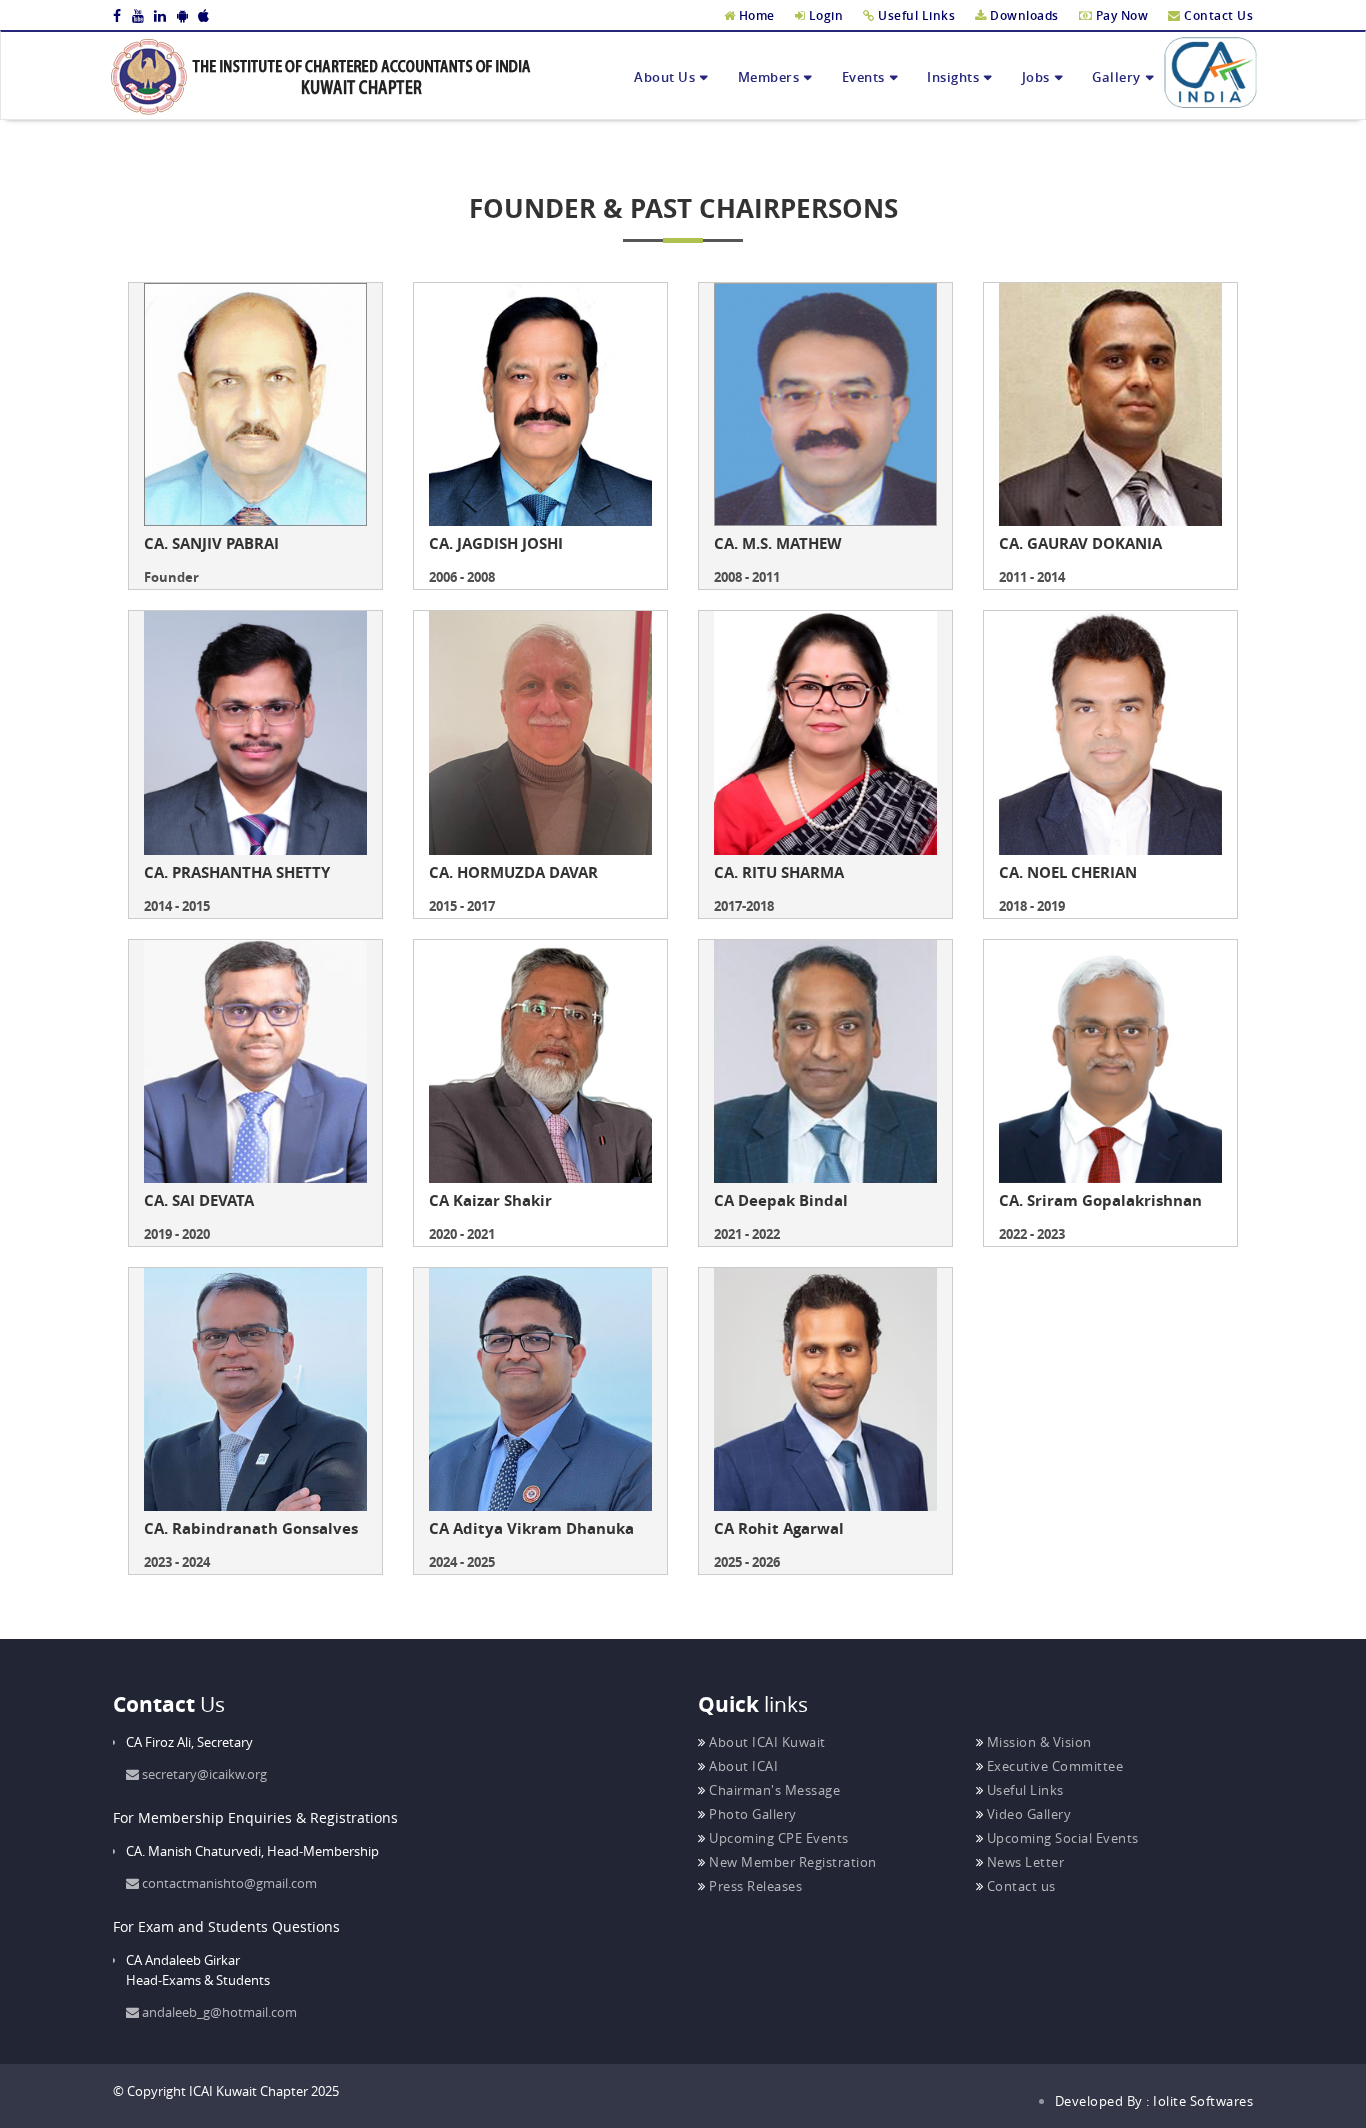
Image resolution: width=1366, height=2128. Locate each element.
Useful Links (915, 15)
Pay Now (1120, 15)
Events (863, 77)
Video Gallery (1027, 1814)
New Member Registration (791, 1862)
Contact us (1019, 1886)
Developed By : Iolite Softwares (1154, 2101)
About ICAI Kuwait (766, 1742)
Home (755, 15)
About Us (664, 77)
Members (769, 77)
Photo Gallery (751, 1814)
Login (824, 15)
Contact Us (1217, 15)
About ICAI (742, 1766)
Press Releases (754, 1886)
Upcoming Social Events (1061, 1838)
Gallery (1116, 77)
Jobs (1036, 77)
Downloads (1023, 15)
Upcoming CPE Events (777, 1838)
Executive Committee (1053, 1766)
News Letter (1023, 1862)
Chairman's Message (773, 1790)
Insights (953, 77)
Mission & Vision (1037, 1742)
